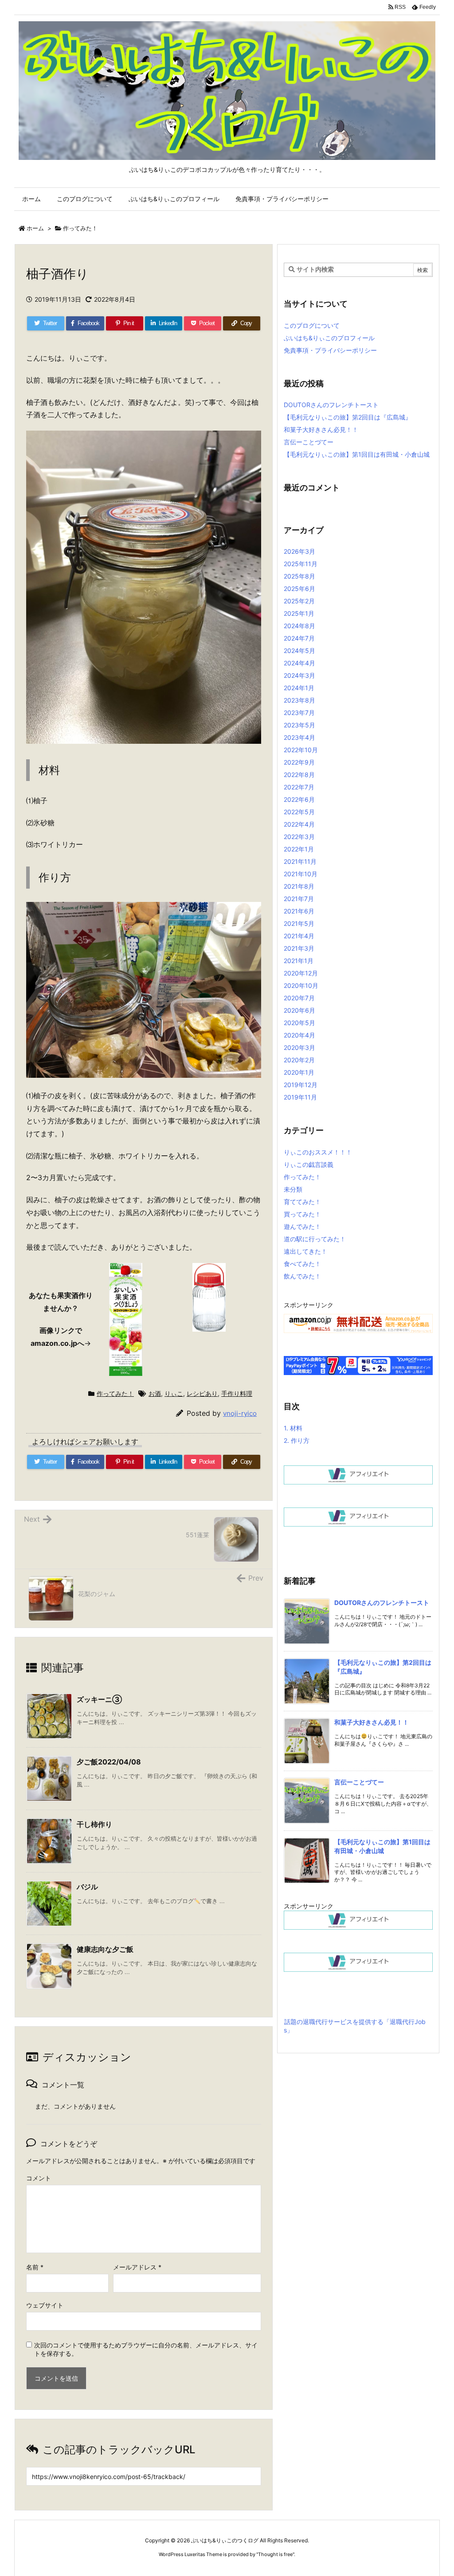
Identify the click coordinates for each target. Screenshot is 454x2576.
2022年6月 (299, 799)
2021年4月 (299, 936)
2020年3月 (299, 1047)
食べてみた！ (302, 1264)
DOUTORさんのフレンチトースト (331, 405)
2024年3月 (299, 675)
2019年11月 (300, 1097)
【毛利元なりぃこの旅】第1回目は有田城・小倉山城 (357, 454)
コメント (39, 2178)
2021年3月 (299, 948)
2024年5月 (299, 651)
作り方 (297, 1440)
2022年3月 (299, 837)
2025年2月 (299, 601)
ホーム (35, 228)
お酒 (155, 1393)
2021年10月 (301, 874)
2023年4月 (299, 737)
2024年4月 (299, 663)
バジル (87, 1887)
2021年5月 (299, 923)
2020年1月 (299, 1072)
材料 (293, 1428)
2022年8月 (299, 775)
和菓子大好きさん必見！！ (321, 429)
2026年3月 (299, 551)
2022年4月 (299, 824)
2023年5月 (299, 725)
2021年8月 (299, 886)
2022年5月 (299, 812)
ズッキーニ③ (99, 1699)
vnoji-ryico (240, 1413)
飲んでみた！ (302, 1276)
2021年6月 (299, 911)
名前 (35, 2267)
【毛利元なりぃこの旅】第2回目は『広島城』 (348, 417)
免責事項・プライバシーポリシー (330, 350)
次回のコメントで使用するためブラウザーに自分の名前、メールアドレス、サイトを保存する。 (146, 2349)
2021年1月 (299, 961)
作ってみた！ (80, 228)
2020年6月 (299, 1010)
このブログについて (312, 325)
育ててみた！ (302, 1202)
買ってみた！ (302, 1214)
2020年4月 (299, 1035)
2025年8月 (299, 576)
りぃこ (174, 1393)
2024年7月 (299, 638)
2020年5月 (299, 1023)
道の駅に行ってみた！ (315, 1239)
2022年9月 (299, 762)
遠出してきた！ (305, 1251)
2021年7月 (299, 899)
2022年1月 (299, 849)
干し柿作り (94, 1824)
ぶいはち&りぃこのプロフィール (329, 338)
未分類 (293, 1189)
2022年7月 (299, 787)
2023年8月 (299, 700)
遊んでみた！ (302, 1226)
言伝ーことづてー (309, 442)
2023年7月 (299, 713)
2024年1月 (299, 688)
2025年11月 (301, 564)
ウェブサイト (45, 2305)
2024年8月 (299, 626)
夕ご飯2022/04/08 (109, 1762)
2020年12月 (301, 973)
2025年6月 (299, 589)
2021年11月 (300, 861)
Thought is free (275, 2554)
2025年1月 (299, 613)
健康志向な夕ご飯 (105, 1949)
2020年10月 (301, 985)
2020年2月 (299, 1060)
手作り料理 (237, 1393)
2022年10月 (301, 750)
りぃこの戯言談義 (309, 1164)
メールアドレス (137, 2267)
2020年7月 (299, 998)
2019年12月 (301, 1085)
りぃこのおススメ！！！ (318, 1152)
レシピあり (202, 1393)
